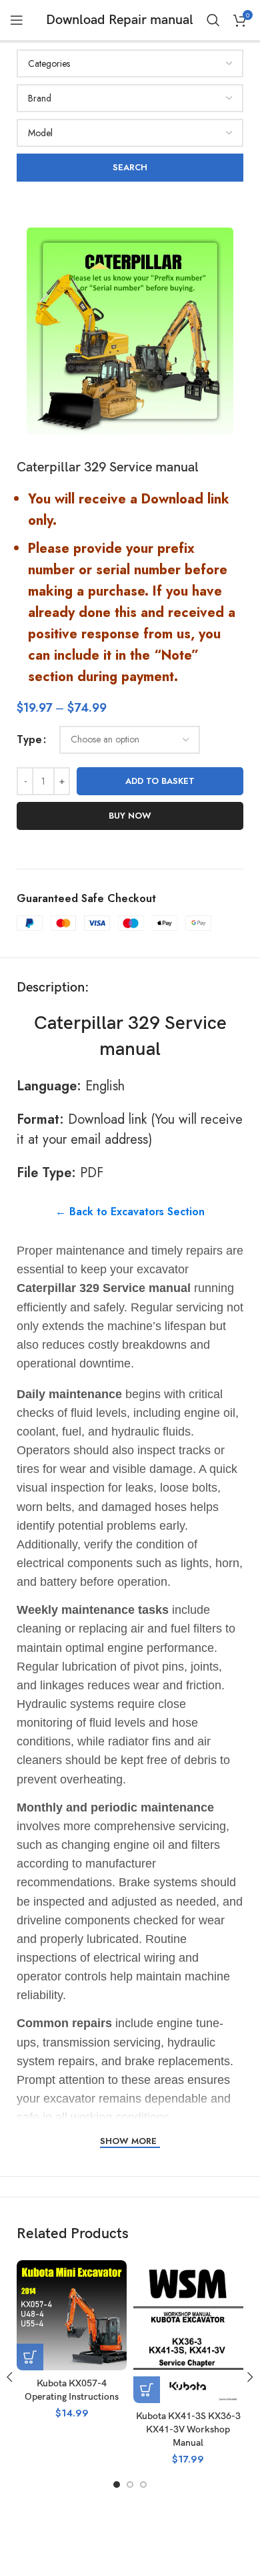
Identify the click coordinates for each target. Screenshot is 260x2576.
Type (29, 739)
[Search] (213, 20)
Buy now (130, 816)
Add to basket (160, 781)
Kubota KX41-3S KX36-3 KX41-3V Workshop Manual (188, 2429)
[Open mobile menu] (17, 20)
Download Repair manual (120, 20)
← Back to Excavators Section (130, 1212)
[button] (30, 2357)
